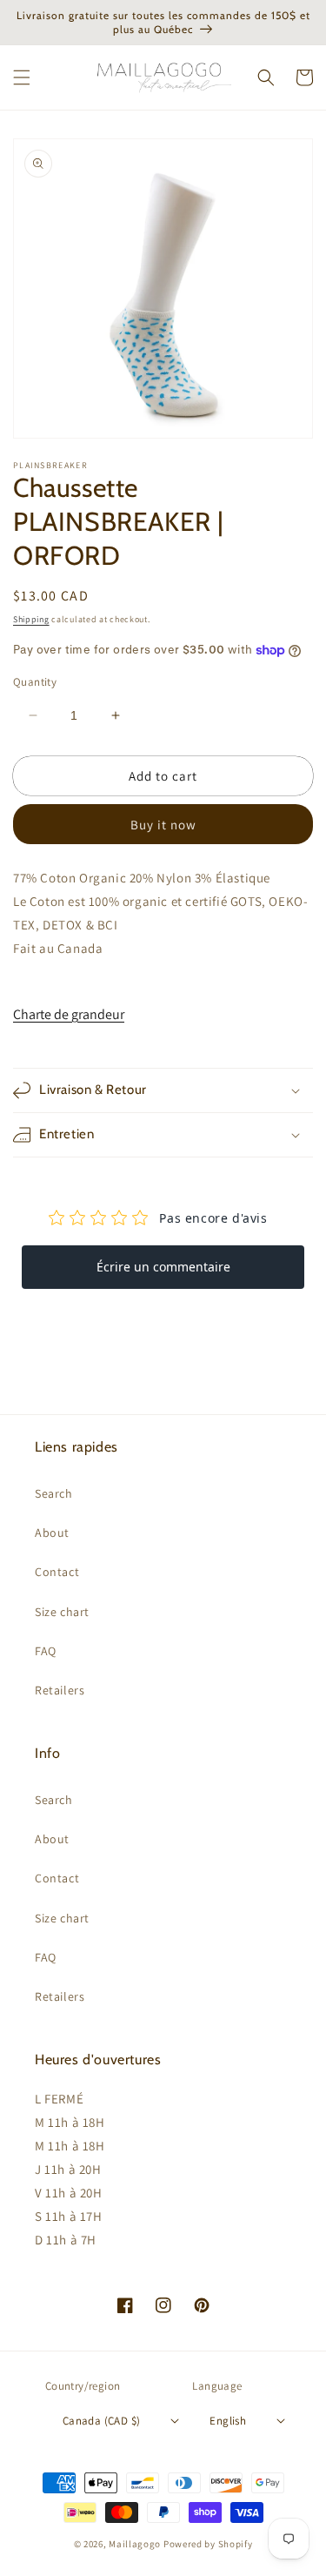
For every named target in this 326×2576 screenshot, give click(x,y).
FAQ (46, 1651)
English (228, 2421)
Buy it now (163, 825)
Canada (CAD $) (102, 2421)
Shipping (31, 619)
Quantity (35, 682)
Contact (57, 1572)
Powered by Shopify (208, 2544)
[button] (22, 77)
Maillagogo (135, 2544)
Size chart (62, 1612)
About (52, 1533)
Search (54, 1493)
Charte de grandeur (69, 1014)
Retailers (60, 1690)
